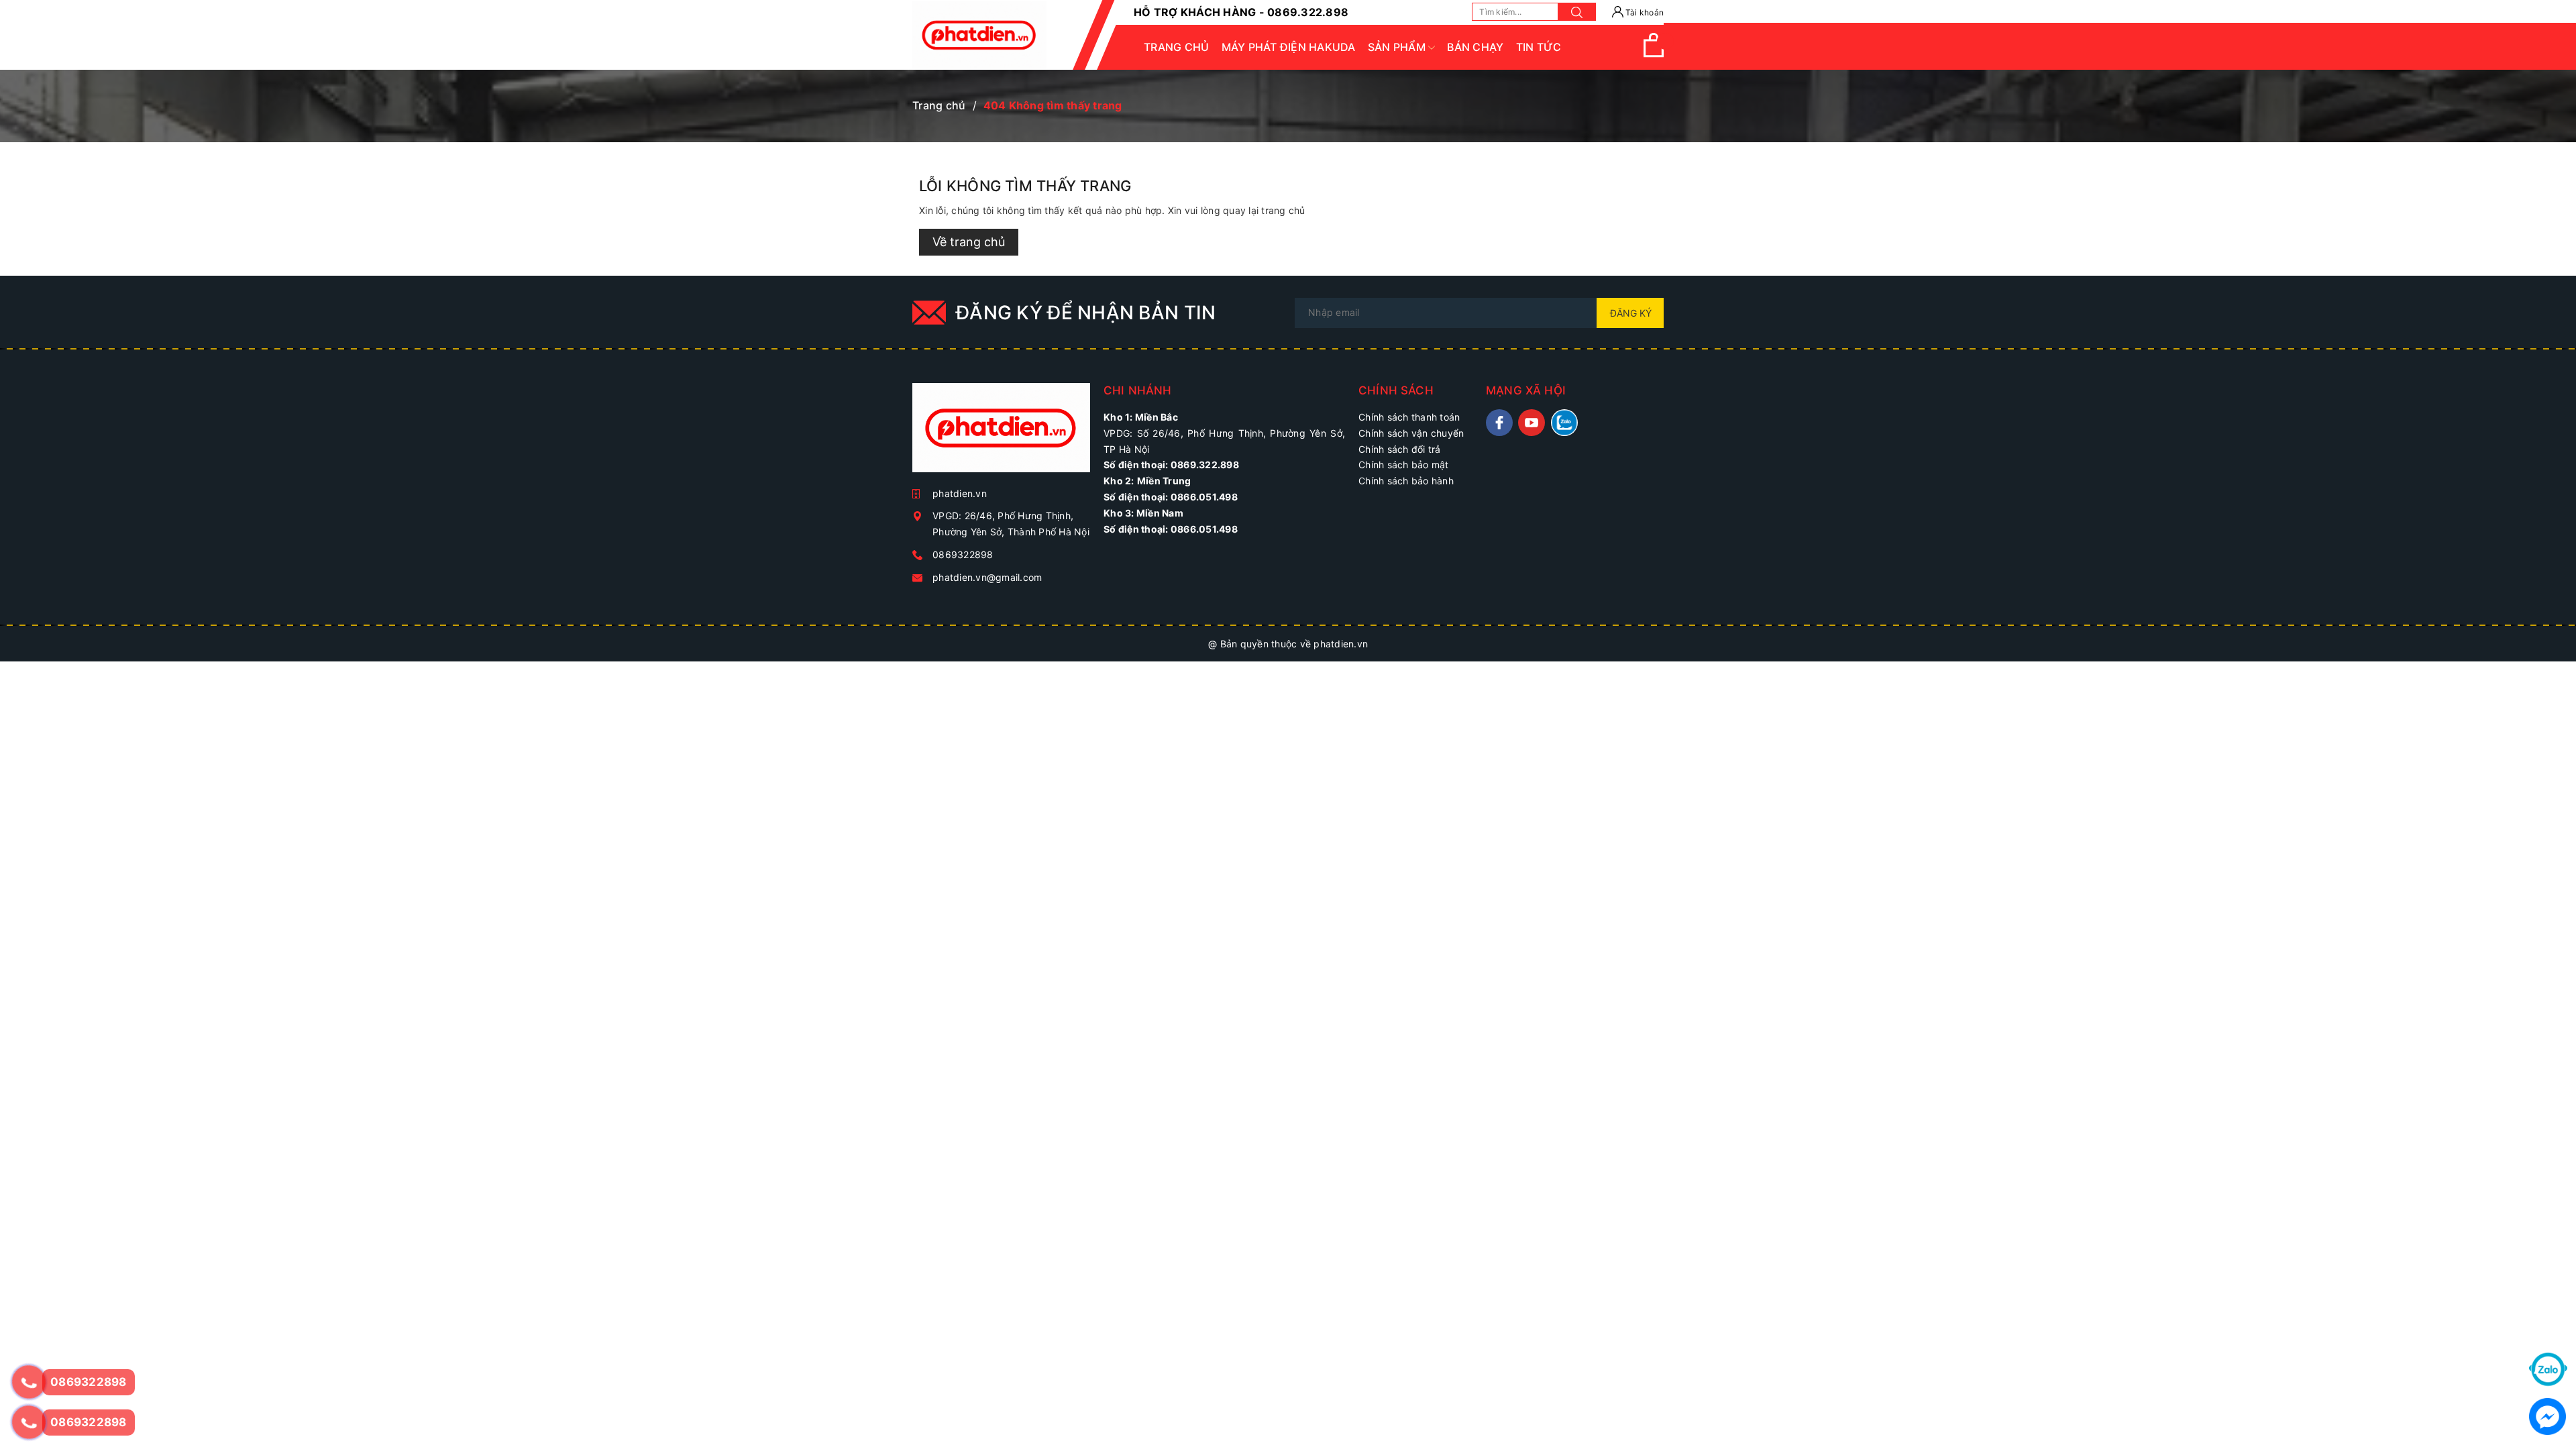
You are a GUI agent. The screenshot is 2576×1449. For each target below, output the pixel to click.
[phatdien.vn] (1001, 433)
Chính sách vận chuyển (1411, 433)
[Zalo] (2548, 1368)
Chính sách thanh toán (1409, 417)
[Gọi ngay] (29, 1382)
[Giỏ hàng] (1654, 54)
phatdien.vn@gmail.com (987, 577)
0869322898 (963, 554)
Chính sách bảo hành (1406, 481)
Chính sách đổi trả (1400, 449)
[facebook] (1499, 423)
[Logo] (979, 35)
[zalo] (1564, 423)
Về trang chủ (969, 242)
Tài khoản (1644, 12)
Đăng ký (1631, 313)
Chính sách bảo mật (1404, 465)
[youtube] (1532, 423)
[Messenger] (2547, 1415)
